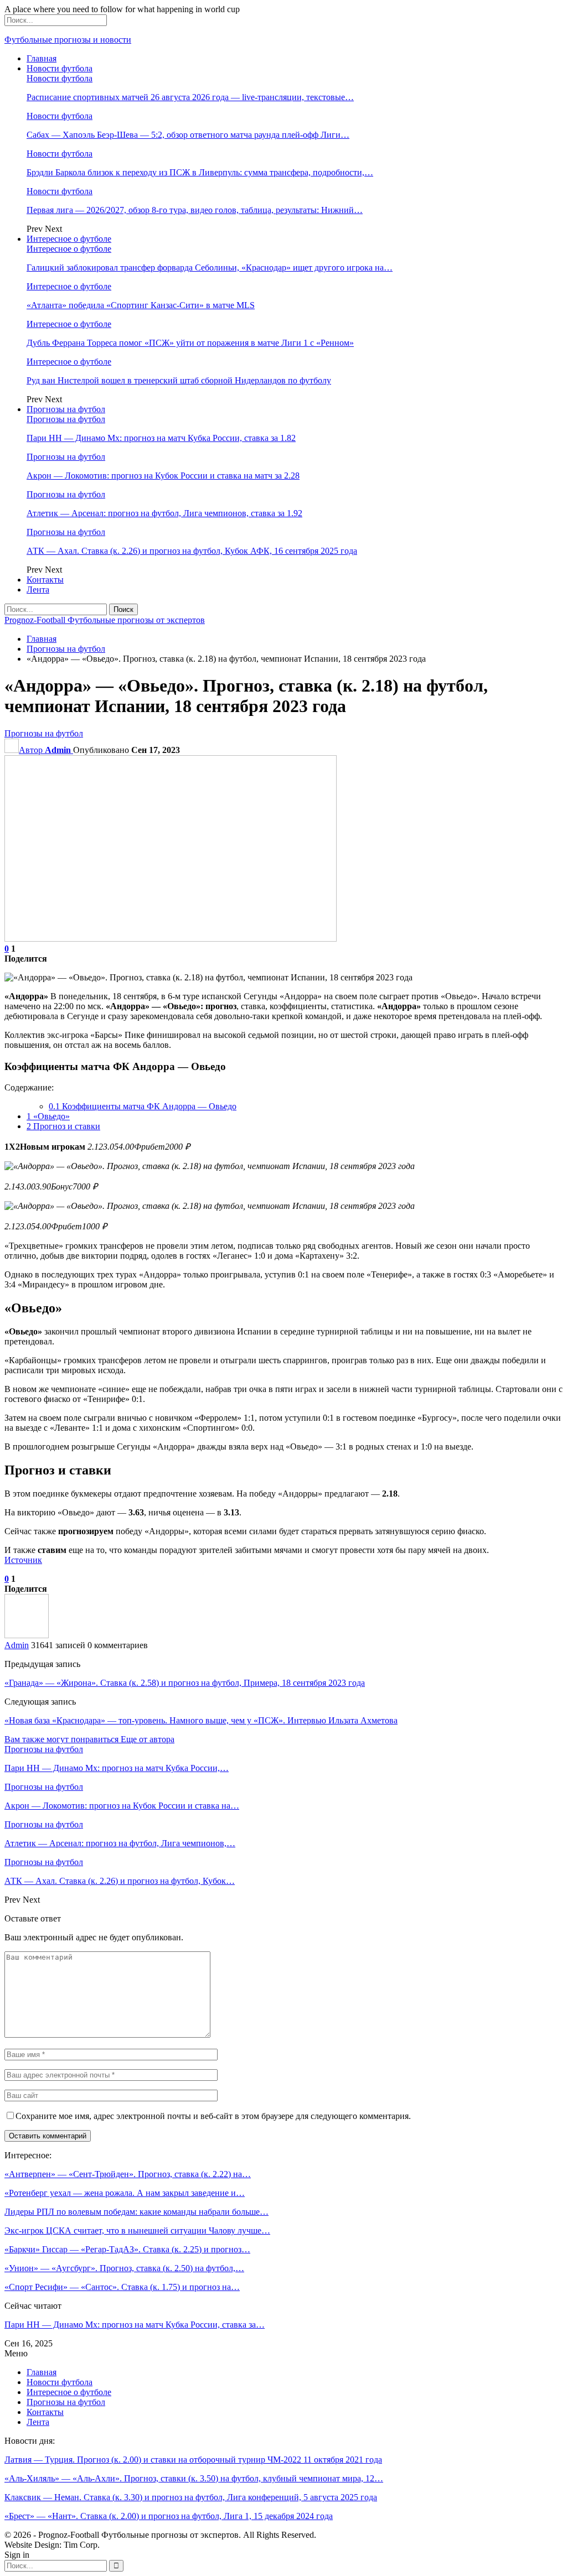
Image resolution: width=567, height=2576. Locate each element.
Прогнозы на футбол (66, 409)
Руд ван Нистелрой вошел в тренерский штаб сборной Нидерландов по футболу (179, 380)
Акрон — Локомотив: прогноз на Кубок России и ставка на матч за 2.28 (163, 476)
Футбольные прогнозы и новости (68, 40)
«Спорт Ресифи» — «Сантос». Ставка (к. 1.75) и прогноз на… (122, 2287)
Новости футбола (60, 68)
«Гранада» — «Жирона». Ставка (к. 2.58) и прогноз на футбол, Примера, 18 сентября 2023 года (185, 1683)
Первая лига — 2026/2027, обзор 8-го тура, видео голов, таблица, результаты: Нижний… (195, 210)
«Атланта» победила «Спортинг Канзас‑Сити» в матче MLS (141, 305)
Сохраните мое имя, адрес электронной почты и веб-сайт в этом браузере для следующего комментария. (213, 2116)
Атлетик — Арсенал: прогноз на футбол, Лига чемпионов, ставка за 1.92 (164, 513)
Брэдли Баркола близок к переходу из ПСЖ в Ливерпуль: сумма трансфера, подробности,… (200, 172)
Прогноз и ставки (63, 1126)
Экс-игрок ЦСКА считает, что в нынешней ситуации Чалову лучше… (137, 2230)
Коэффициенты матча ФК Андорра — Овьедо (143, 1106)
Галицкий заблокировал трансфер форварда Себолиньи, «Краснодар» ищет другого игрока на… (210, 268)
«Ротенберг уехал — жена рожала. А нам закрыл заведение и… (125, 2193)
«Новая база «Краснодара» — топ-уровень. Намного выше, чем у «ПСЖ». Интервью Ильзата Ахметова (201, 1720)
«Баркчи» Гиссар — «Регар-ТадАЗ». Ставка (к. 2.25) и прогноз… (127, 2249)
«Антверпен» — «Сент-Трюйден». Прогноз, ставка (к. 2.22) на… (128, 2174)
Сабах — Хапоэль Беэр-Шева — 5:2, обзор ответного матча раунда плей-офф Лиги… (188, 135)
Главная (42, 58)
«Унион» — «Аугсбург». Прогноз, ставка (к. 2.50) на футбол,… (124, 2268)
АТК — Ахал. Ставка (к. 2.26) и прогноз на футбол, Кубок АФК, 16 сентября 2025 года (192, 551)
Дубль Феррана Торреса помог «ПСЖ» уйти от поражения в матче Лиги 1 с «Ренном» (190, 343)
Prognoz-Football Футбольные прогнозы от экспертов (105, 620)
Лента (38, 590)
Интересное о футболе (69, 239)
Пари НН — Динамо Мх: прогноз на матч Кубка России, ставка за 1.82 (161, 438)
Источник (23, 1560)
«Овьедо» (48, 1116)
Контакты (45, 580)
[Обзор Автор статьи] (27, 1635)
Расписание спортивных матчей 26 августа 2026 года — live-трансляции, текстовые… (190, 97)
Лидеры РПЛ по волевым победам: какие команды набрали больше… (136, 2212)
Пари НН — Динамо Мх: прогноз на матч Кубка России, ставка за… (135, 2325)
